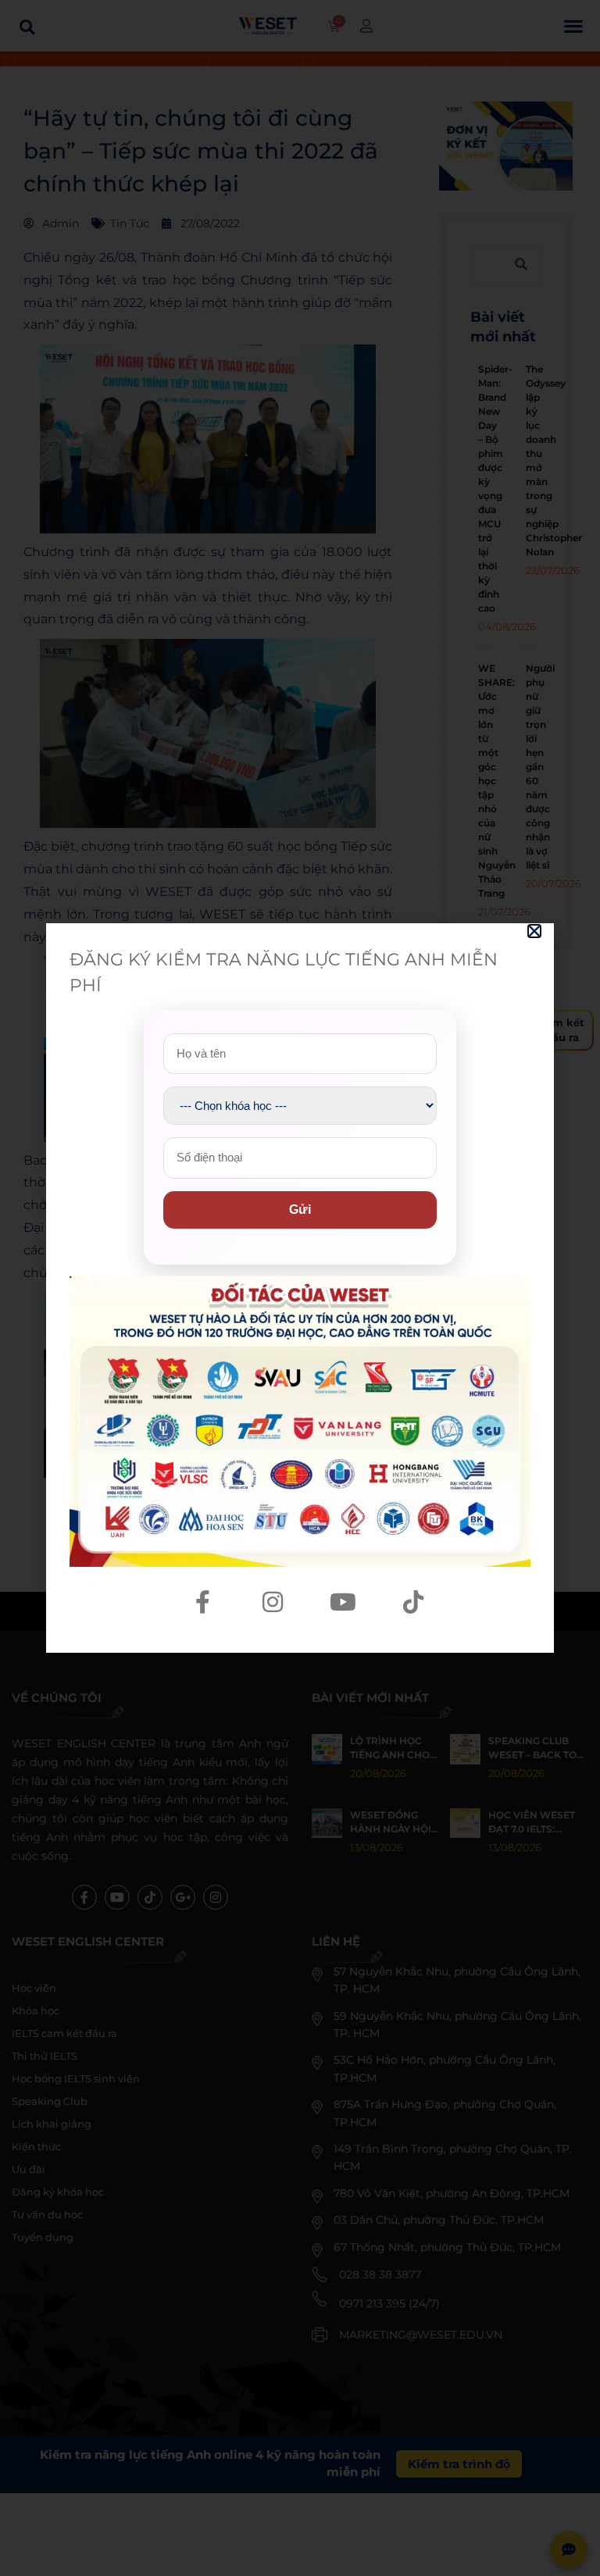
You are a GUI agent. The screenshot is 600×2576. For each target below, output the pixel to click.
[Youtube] (343, 1602)
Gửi (300, 1210)
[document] (300, 1288)
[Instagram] (273, 1602)
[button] (534, 931)
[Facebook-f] (202, 1602)
